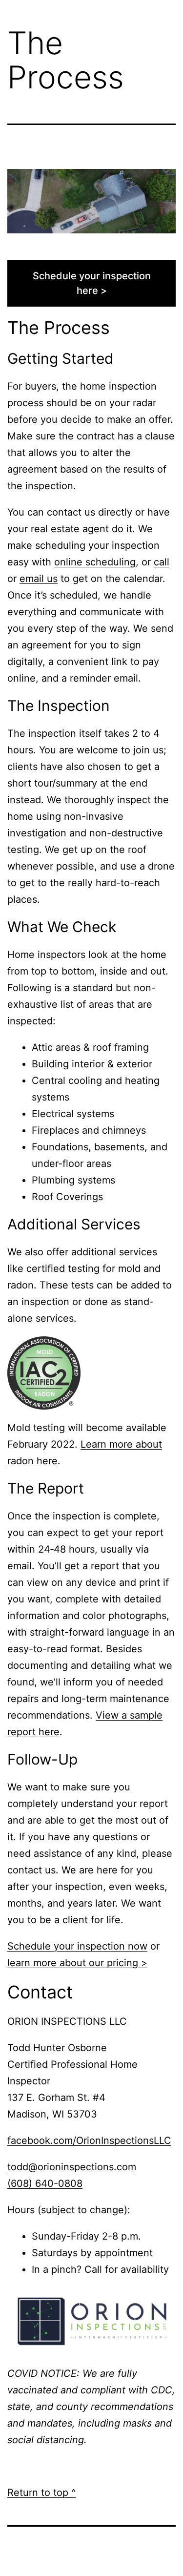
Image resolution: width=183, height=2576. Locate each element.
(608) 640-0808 (45, 2183)
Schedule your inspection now (77, 1946)
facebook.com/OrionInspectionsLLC (89, 2140)
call (162, 562)
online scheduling (95, 562)
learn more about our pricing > (77, 1963)
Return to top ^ (41, 2493)
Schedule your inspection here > (92, 283)
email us (39, 579)
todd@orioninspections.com (72, 2167)
